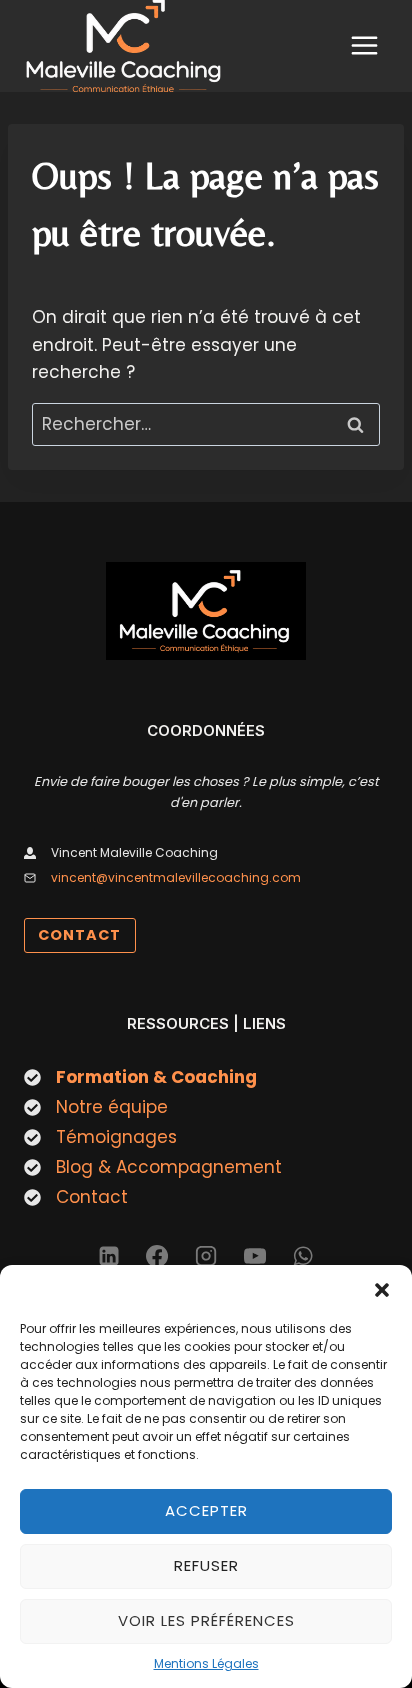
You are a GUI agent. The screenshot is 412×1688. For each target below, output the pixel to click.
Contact (92, 1197)
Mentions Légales (206, 1663)
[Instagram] (206, 1256)
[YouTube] (255, 1256)
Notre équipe (112, 1107)
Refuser (206, 1565)
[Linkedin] (109, 1256)
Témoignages (116, 1137)
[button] (382, 1290)
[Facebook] (157, 1256)
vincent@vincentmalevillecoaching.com (176, 877)
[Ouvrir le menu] (364, 46)
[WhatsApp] (303, 1256)
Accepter (206, 1510)
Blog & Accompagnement (169, 1167)
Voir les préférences (206, 1620)
